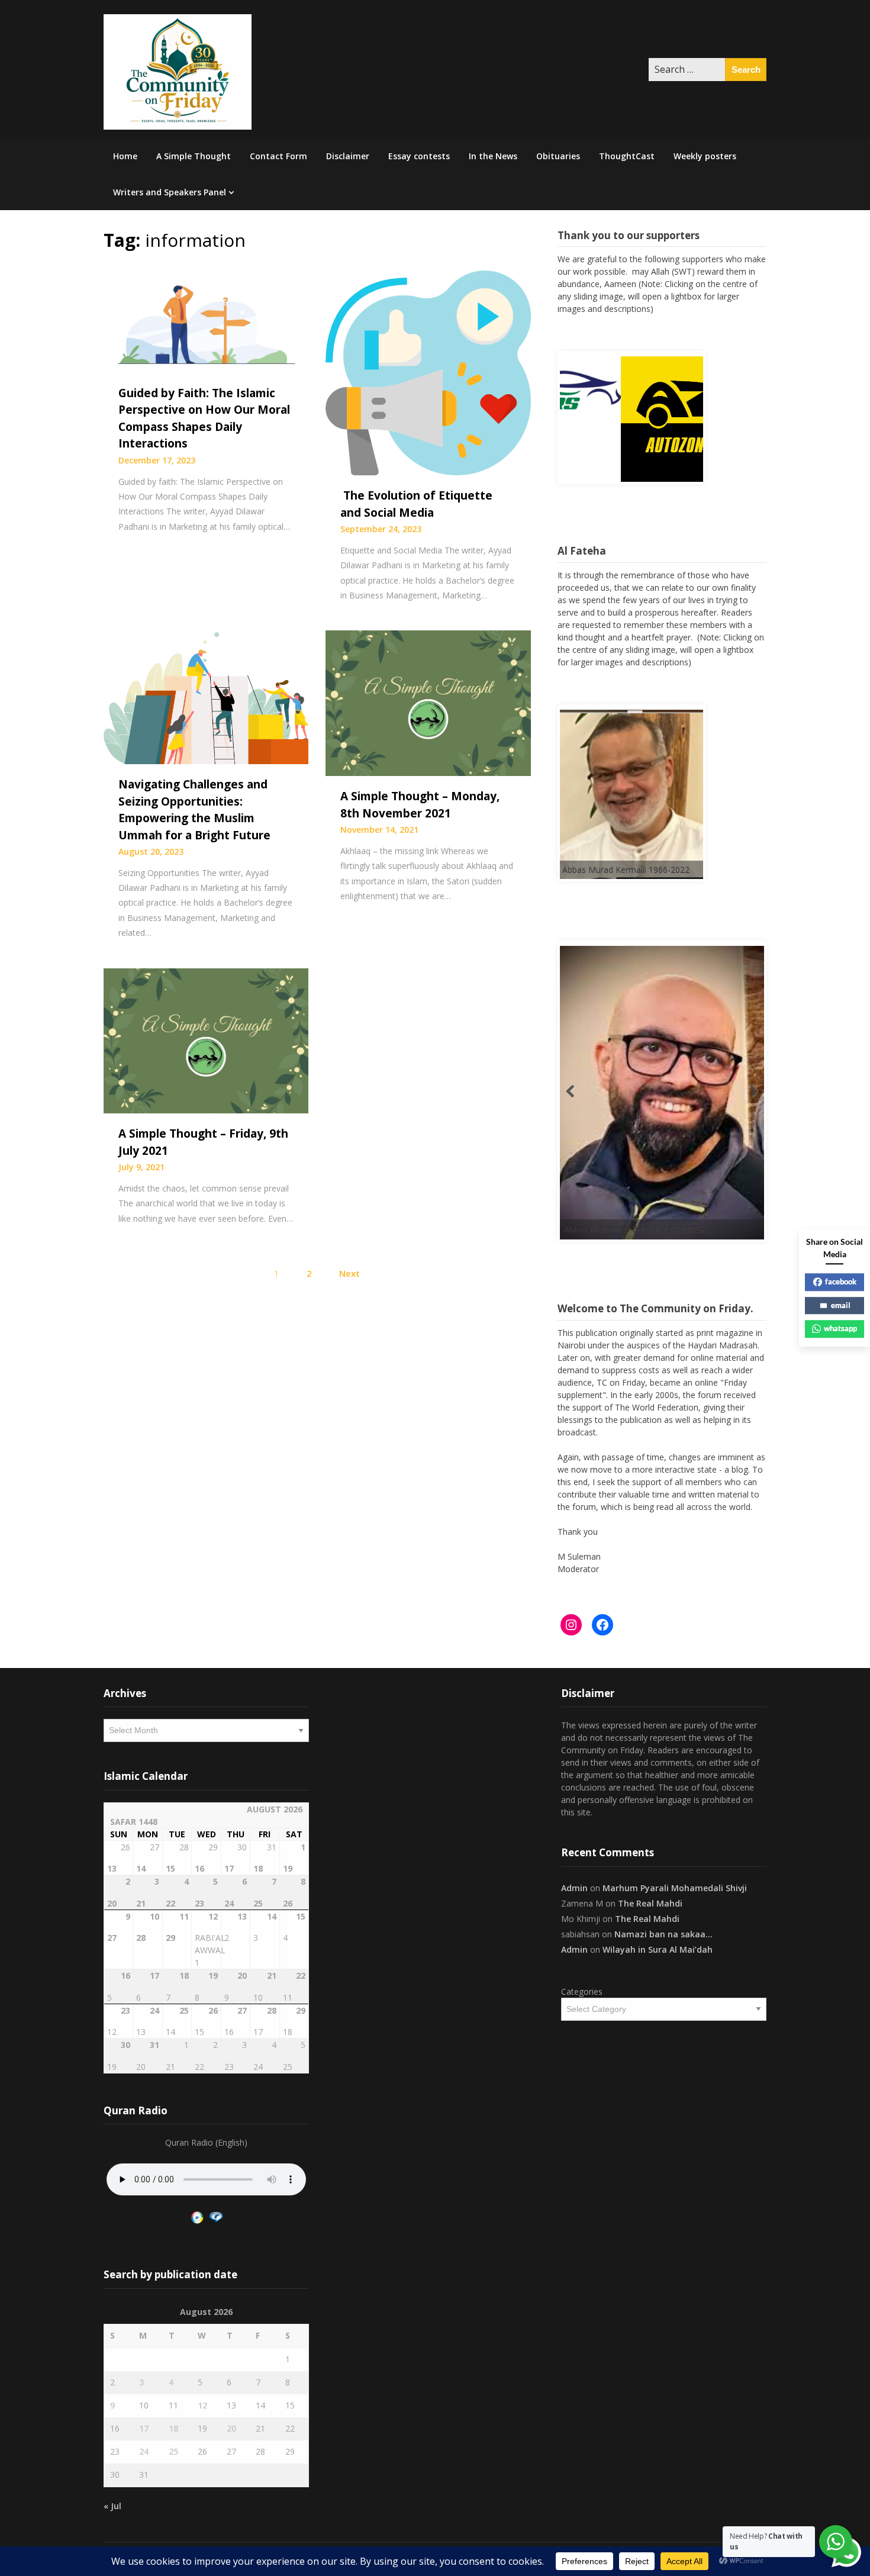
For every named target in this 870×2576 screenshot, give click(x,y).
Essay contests (419, 156)
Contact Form (278, 156)
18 (173, 2428)
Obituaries (558, 156)
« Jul (112, 2506)
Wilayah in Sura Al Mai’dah (658, 1949)
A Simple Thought (194, 156)
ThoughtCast (627, 156)
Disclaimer (348, 156)
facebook (841, 1281)
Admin (574, 1888)
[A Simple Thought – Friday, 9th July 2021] (206, 1039)
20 (231, 2428)
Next (349, 1273)
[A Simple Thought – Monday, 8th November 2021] (428, 702)
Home (125, 156)
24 (144, 2451)
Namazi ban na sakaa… (663, 1934)
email (841, 1305)
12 (202, 2405)
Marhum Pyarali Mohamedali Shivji (675, 1888)
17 (144, 2428)
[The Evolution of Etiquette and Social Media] (428, 372)
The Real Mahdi (650, 1903)
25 (173, 2451)
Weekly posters (705, 156)
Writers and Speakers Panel (170, 192)
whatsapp (840, 1328)
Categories (582, 1991)
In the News (493, 156)
